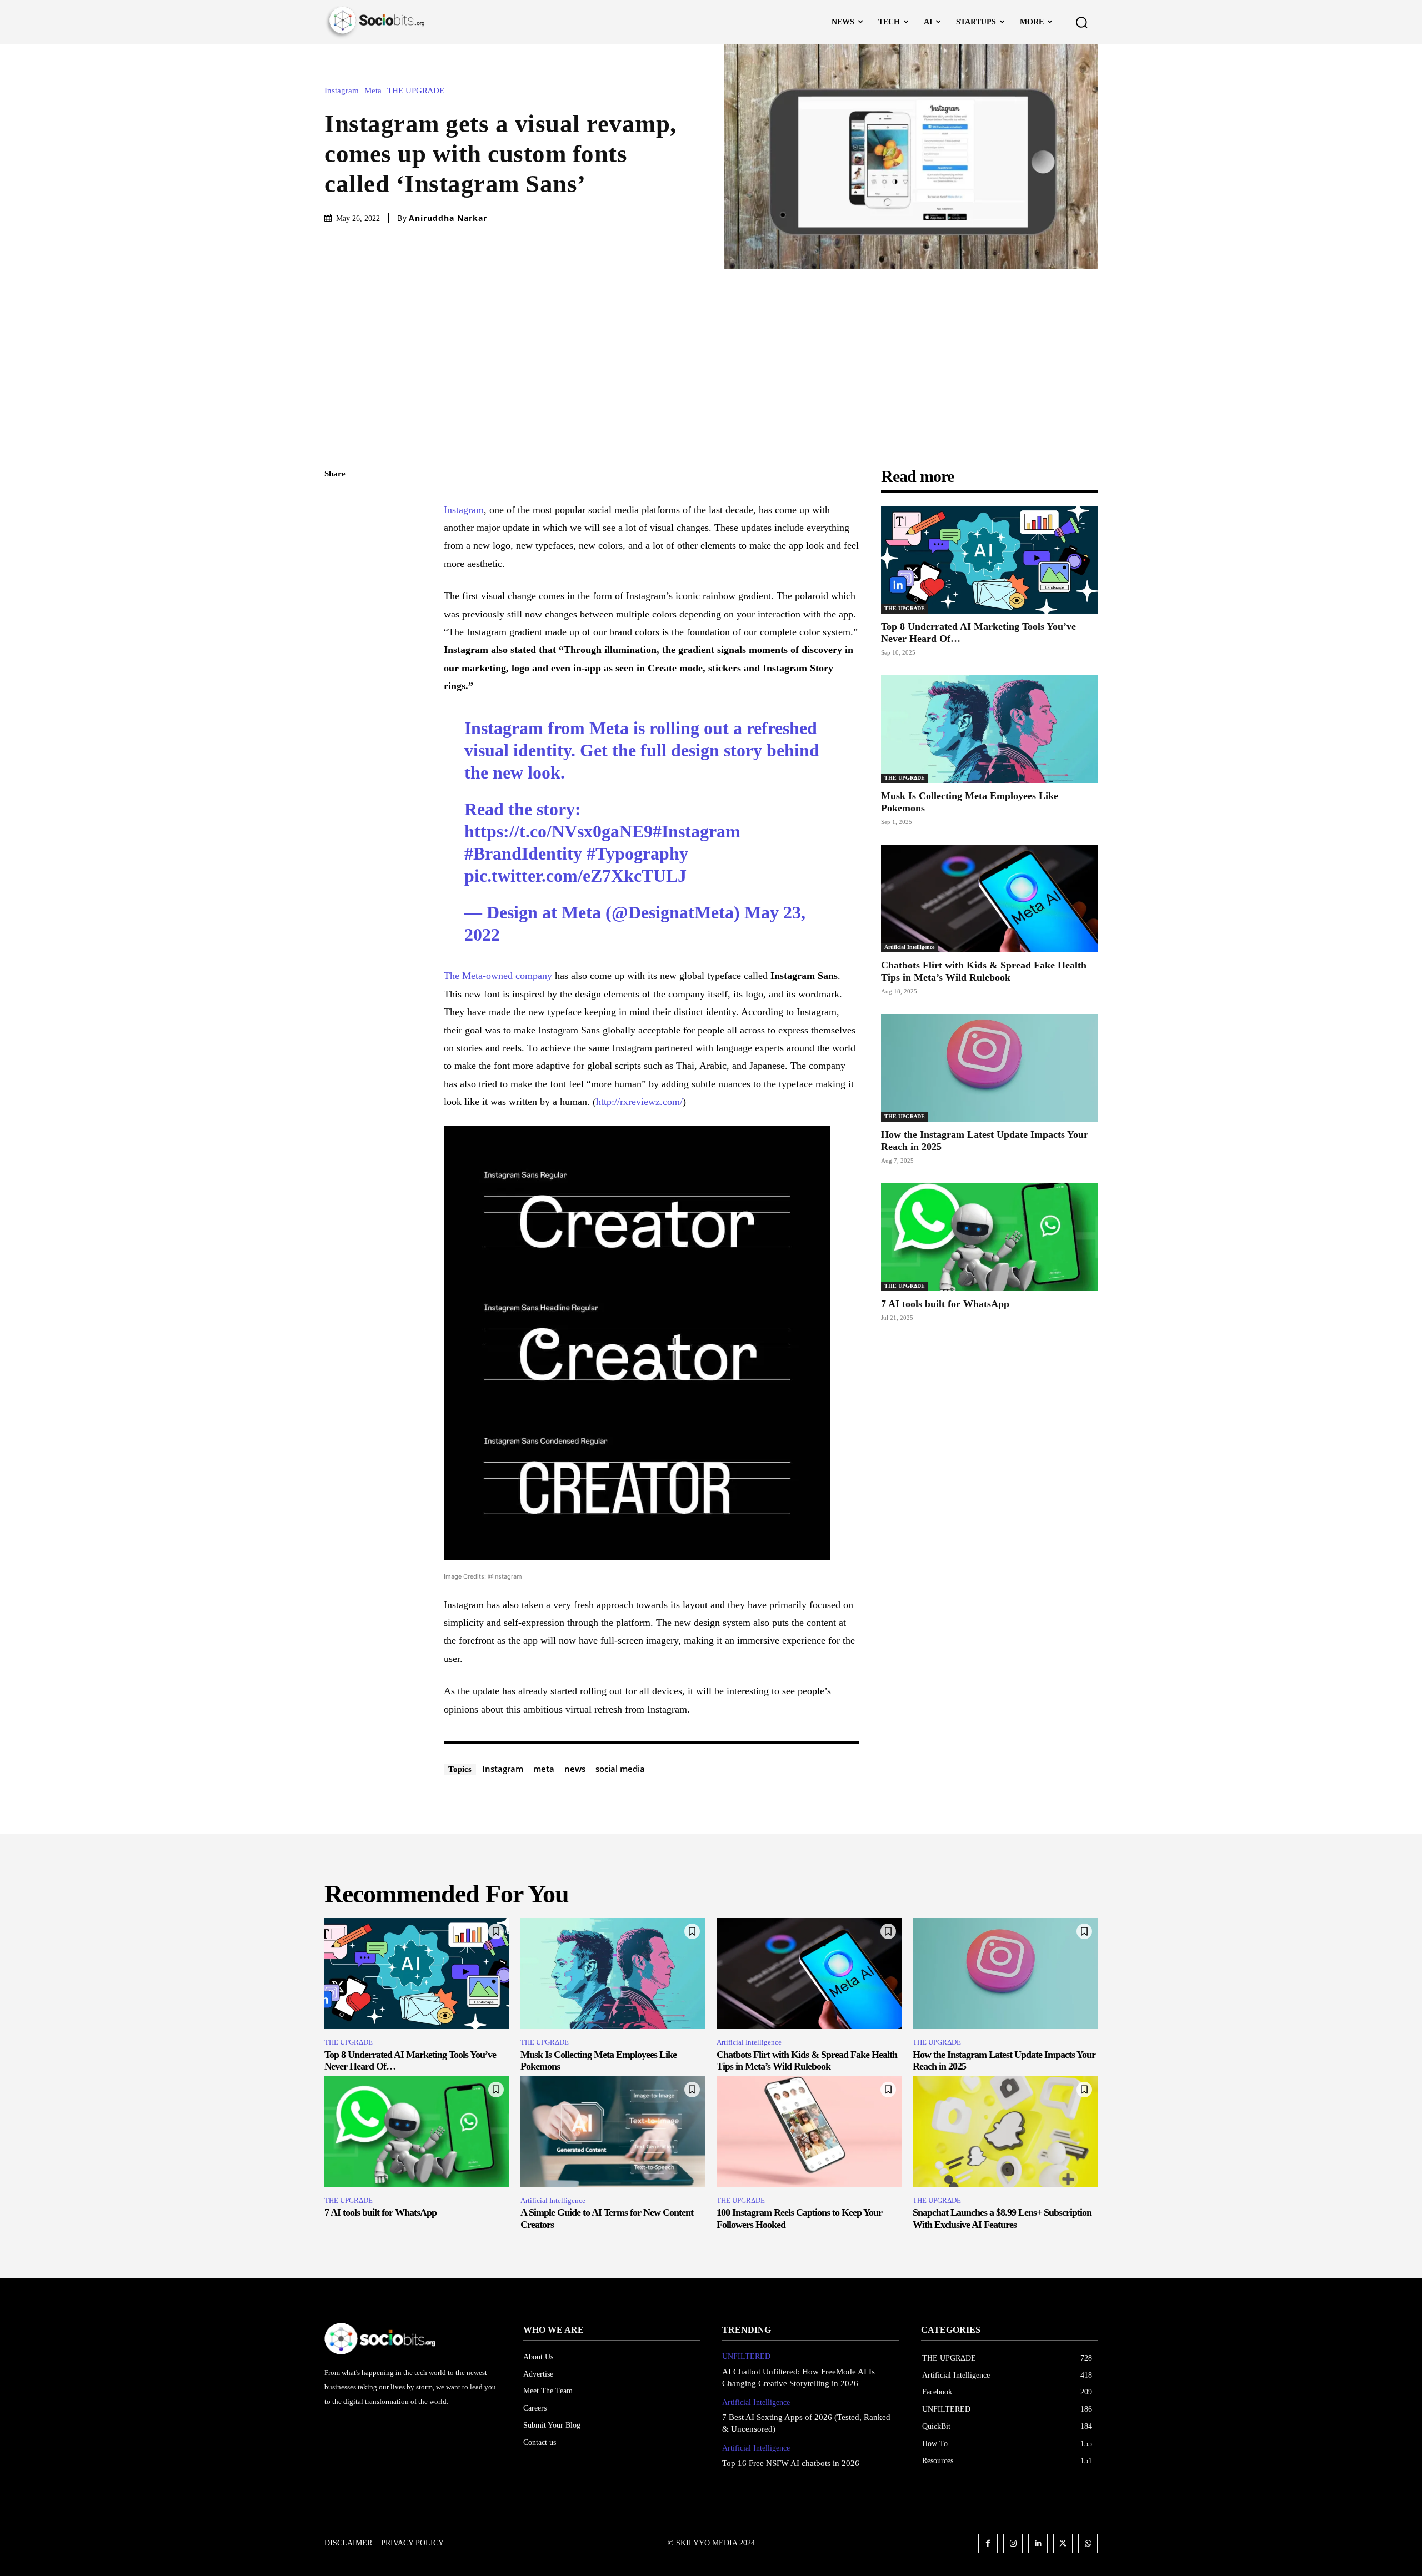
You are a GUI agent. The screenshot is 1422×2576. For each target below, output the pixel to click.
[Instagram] (1013, 2544)
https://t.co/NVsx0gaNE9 (559, 831)
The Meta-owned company (498, 976)
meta (544, 1769)
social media (620, 1769)
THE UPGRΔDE (416, 91)
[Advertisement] (711, 352)
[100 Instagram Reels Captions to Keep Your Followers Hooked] (809, 2132)
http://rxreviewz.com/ (639, 1102)
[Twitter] (336, 527)
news (575, 1769)
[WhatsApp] (336, 579)
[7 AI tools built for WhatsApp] (989, 1237)
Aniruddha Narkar (448, 218)
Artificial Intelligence (909, 947)
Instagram (342, 91)
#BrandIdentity (523, 853)
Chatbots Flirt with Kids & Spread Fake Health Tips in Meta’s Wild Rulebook (984, 971)
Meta (373, 91)
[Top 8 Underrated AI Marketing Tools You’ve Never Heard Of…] (989, 560)
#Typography (637, 853)
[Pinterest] (336, 553)
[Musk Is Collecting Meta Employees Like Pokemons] (989, 729)
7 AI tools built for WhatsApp (945, 1304)
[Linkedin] (1038, 2544)
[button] (1081, 22)
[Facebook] (336, 501)
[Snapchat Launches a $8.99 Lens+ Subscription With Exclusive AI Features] (1005, 2132)
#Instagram (697, 831)
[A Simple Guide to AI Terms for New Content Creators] (613, 2132)
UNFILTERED (746, 2356)
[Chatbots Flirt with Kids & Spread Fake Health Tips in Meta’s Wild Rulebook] (989, 899)
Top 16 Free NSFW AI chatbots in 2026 (791, 2463)
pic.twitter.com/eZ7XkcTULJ (575, 876)
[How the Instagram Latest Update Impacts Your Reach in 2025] (989, 1068)
